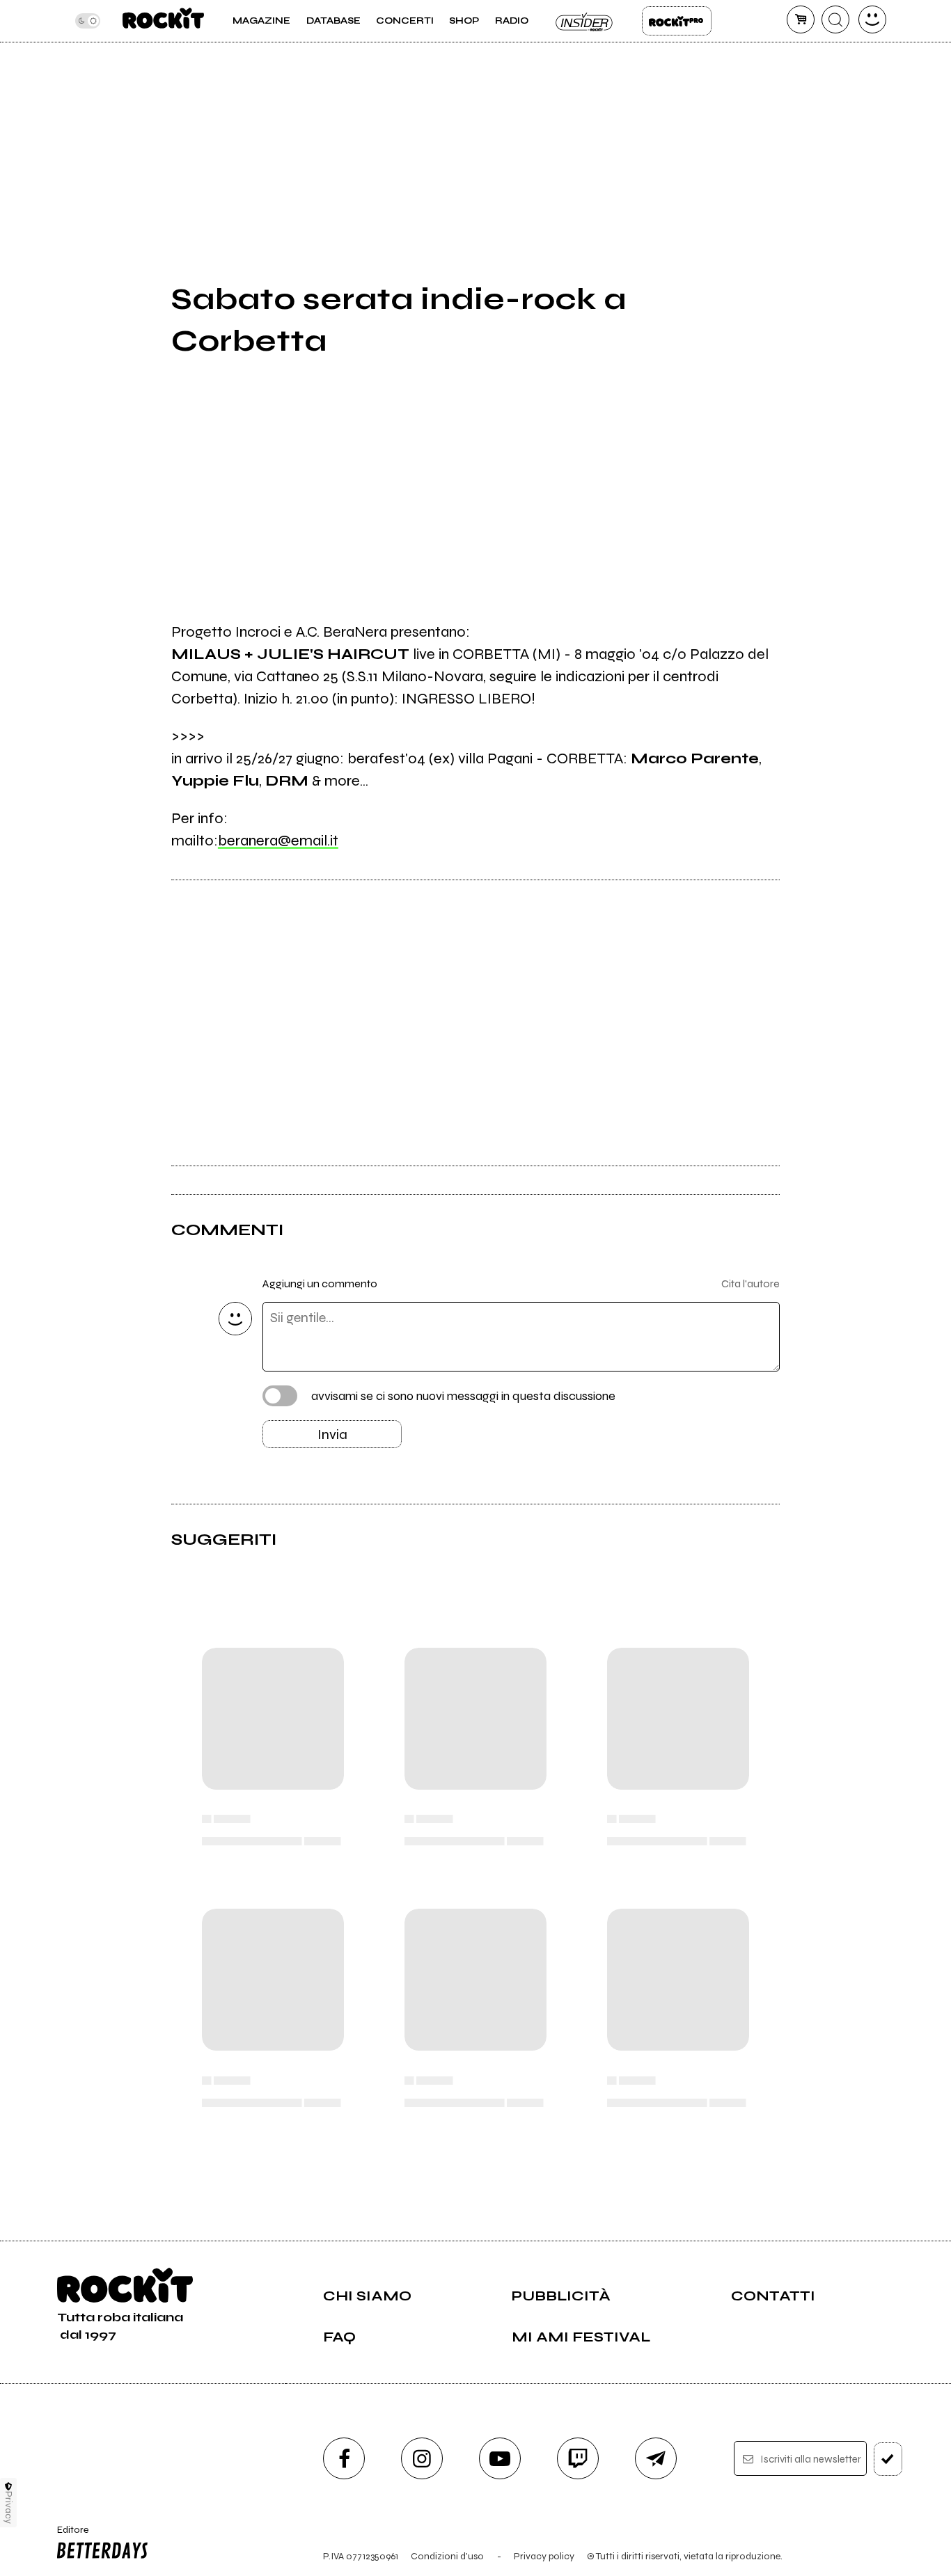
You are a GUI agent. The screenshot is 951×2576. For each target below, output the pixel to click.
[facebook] (344, 2458)
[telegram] (656, 2458)
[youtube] (500, 2458)
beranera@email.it (278, 841)
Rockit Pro (677, 21)
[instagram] (422, 2458)
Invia (332, 1434)
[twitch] (578, 2458)
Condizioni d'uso (447, 2556)
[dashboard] (872, 19)
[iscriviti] (888, 2459)
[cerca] (835, 19)
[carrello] (801, 19)
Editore (68, 2536)
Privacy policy (544, 2556)
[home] (163, 21)
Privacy (9, 2507)
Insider (585, 21)
